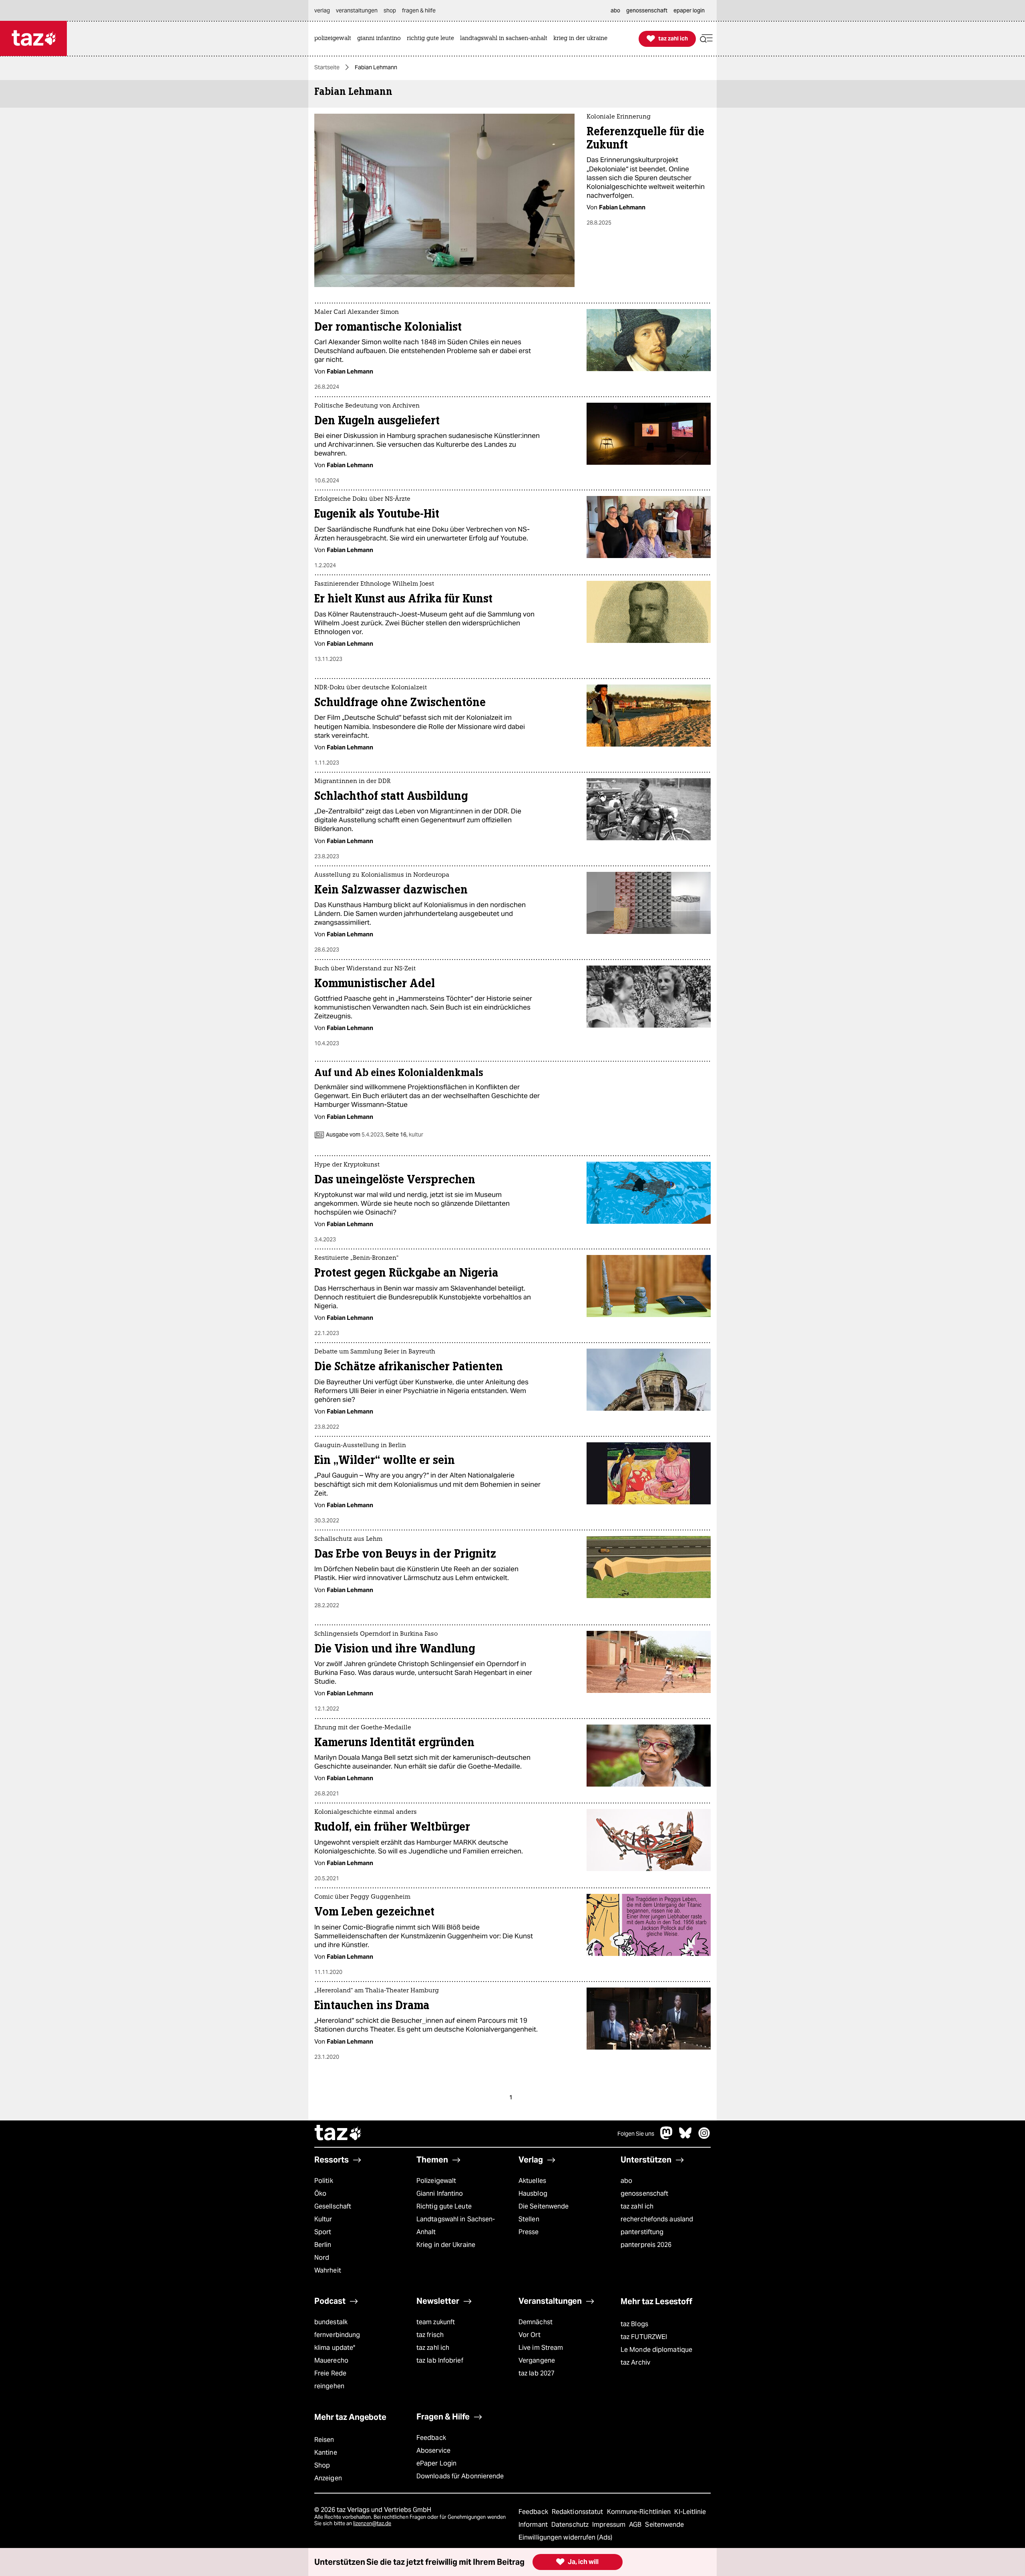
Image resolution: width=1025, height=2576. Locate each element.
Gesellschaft (333, 2206)
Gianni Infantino (440, 2194)
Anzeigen (328, 2478)
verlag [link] (322, 10)
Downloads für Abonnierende (460, 2476)
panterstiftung (642, 2232)
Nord (322, 2258)
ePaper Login (436, 2463)
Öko (320, 2194)
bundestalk (331, 2322)
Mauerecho (331, 2360)
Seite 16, (404, 1134)
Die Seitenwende (544, 2206)
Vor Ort (530, 2335)
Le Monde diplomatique (656, 2350)
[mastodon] (667, 2137)
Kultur (323, 2219)
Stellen (529, 2219)
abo (626, 2181)
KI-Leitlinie (690, 2512)
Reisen (324, 2440)
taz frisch (430, 2335)
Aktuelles (532, 2181)
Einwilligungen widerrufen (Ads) (565, 2537)
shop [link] (390, 10)
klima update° (335, 2348)
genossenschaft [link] (647, 10)
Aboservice (433, 2451)
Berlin (323, 2245)
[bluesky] (685, 2137)
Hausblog (533, 2194)
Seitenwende (664, 2525)
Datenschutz (571, 2525)
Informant (534, 2525)
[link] (335, 39)
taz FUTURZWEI (644, 2337)
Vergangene (537, 2360)
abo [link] (615, 10)
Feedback (431, 2438)
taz (338, 2134)
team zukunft (436, 2322)
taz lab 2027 (537, 2373)
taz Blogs (634, 2324)
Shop (322, 2465)
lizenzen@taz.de (372, 2523)
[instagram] (704, 2137)
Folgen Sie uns (636, 2134)
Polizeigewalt (436, 2181)
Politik (324, 2181)
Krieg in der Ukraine (446, 2245)
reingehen (329, 2386)
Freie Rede (330, 2373)
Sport (323, 2232)
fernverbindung (337, 2335)
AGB (636, 2525)
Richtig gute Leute (444, 2206)
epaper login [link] (689, 10)
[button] (706, 39)
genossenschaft (644, 2194)
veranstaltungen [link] (357, 10)
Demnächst (536, 2322)
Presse (529, 2232)
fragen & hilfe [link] (419, 10)
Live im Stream (541, 2348)
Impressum (610, 2525)
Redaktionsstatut (578, 2512)
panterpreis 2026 (646, 2245)
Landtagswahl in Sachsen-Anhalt (456, 2226)
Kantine (326, 2453)
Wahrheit (328, 2270)
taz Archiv (635, 2362)
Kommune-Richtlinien (640, 2512)
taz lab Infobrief (440, 2360)
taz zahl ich (637, 2206)
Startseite (327, 67)
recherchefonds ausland (657, 2219)
